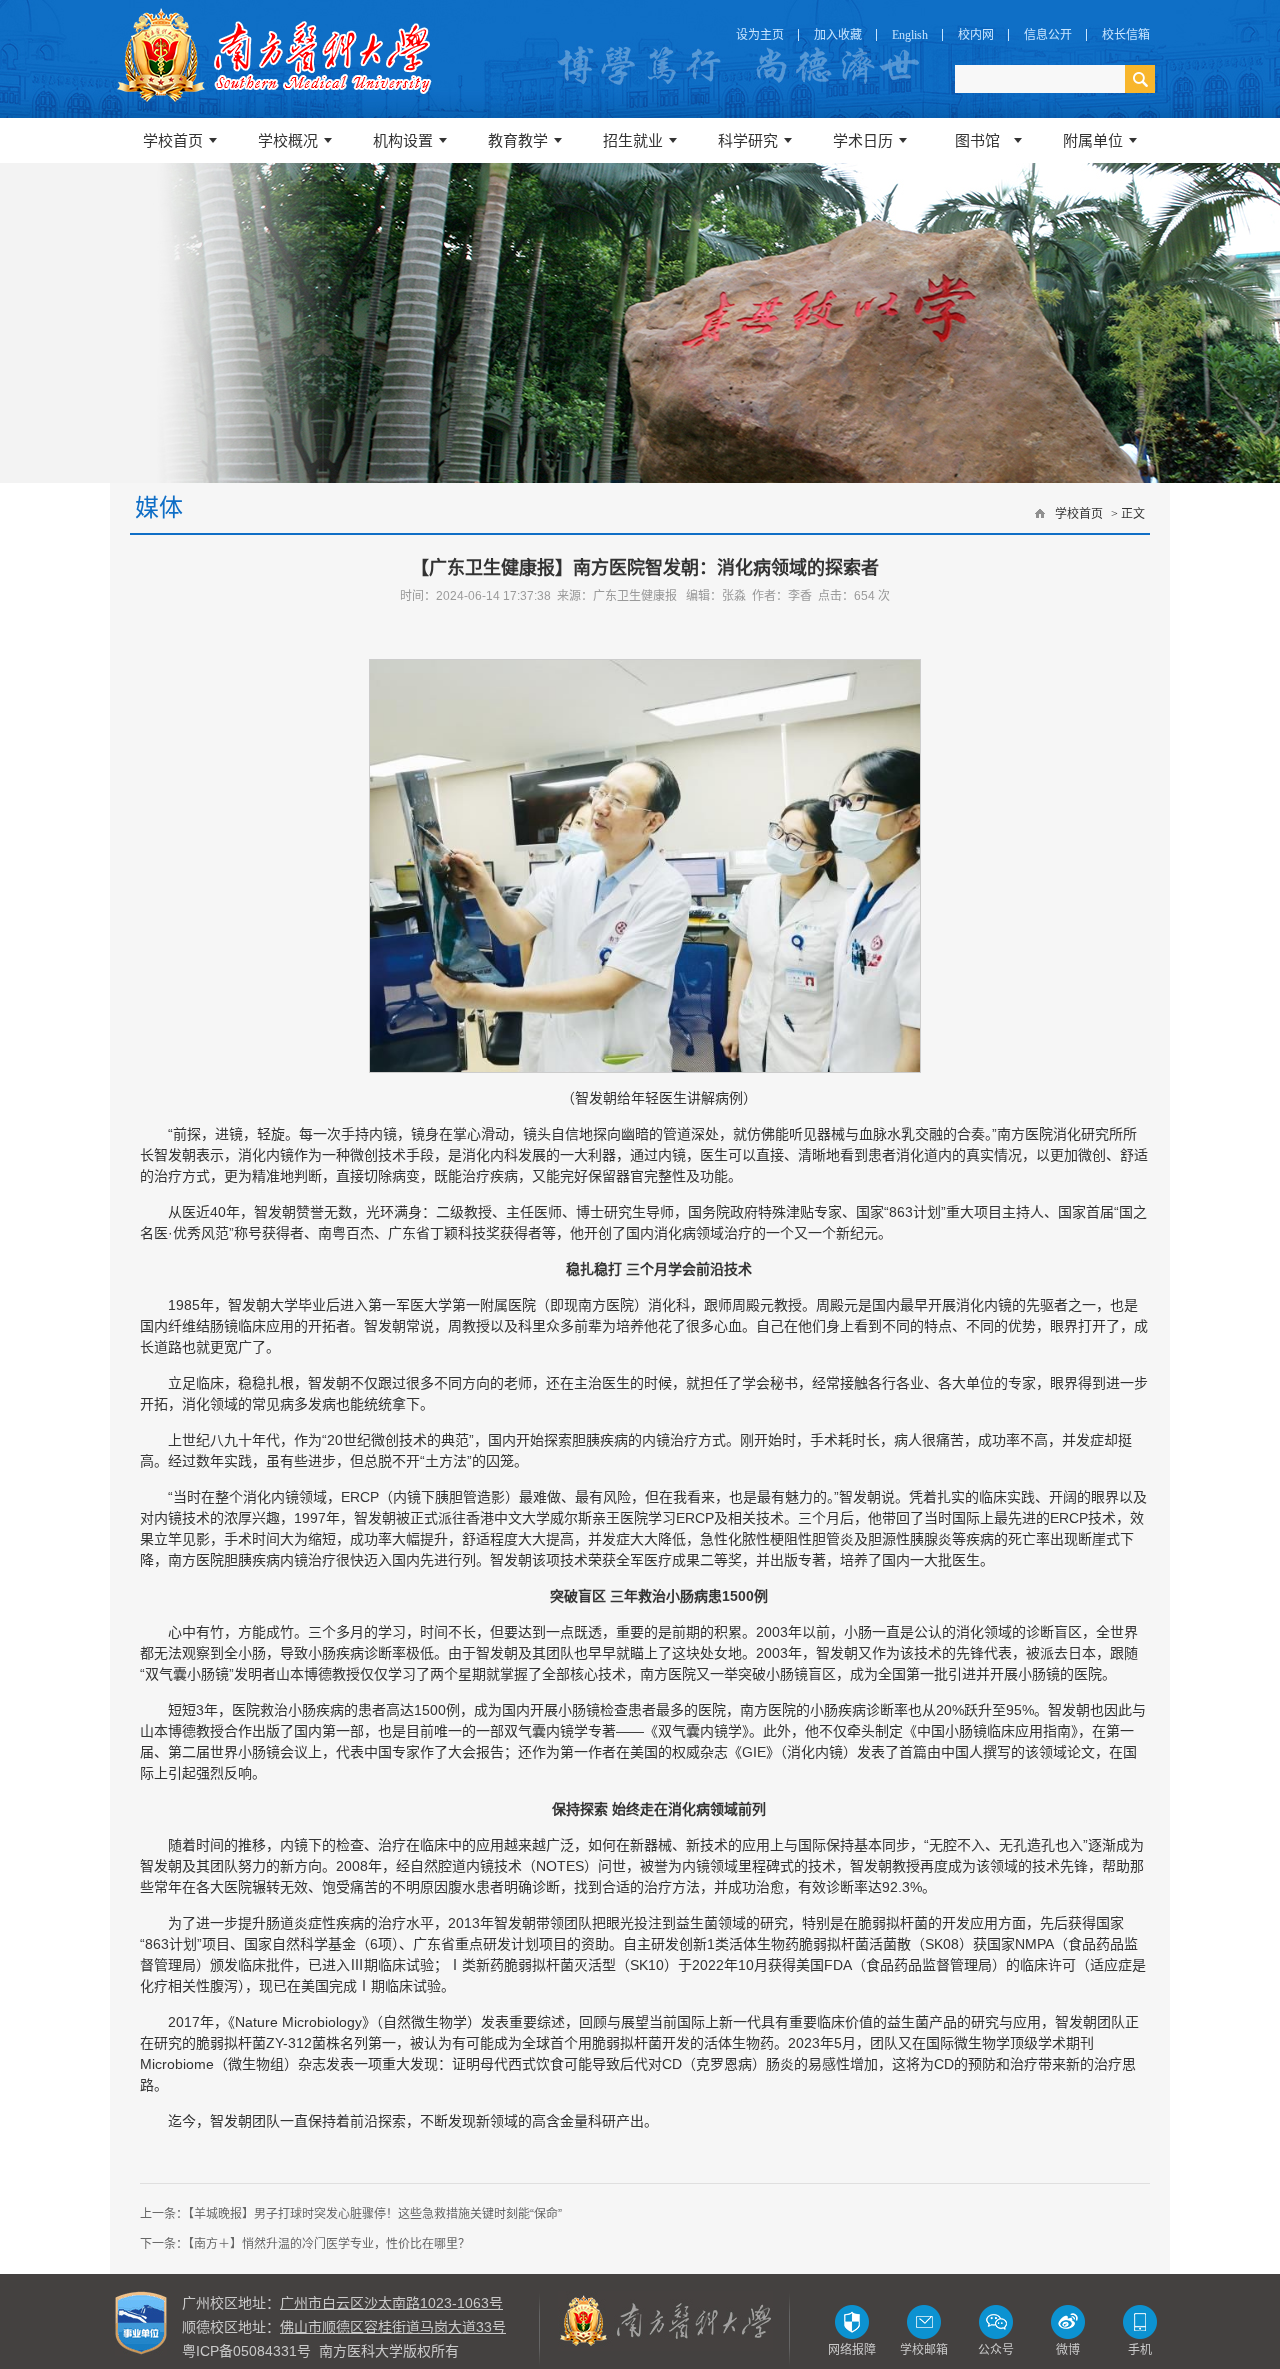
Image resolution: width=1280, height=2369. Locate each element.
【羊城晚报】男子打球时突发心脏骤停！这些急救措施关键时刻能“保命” (375, 2214)
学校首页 (173, 140)
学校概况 (288, 140)
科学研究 (748, 140)
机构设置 (403, 140)
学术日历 (863, 140)
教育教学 (518, 140)
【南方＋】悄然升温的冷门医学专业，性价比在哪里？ (329, 2244)
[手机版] (1140, 2321)
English (910, 35)
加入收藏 (838, 35)
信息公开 (1048, 35)
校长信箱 (1126, 35)
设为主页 (760, 35)
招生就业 (633, 140)
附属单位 (1093, 140)
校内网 (976, 35)
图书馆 (977, 140)
